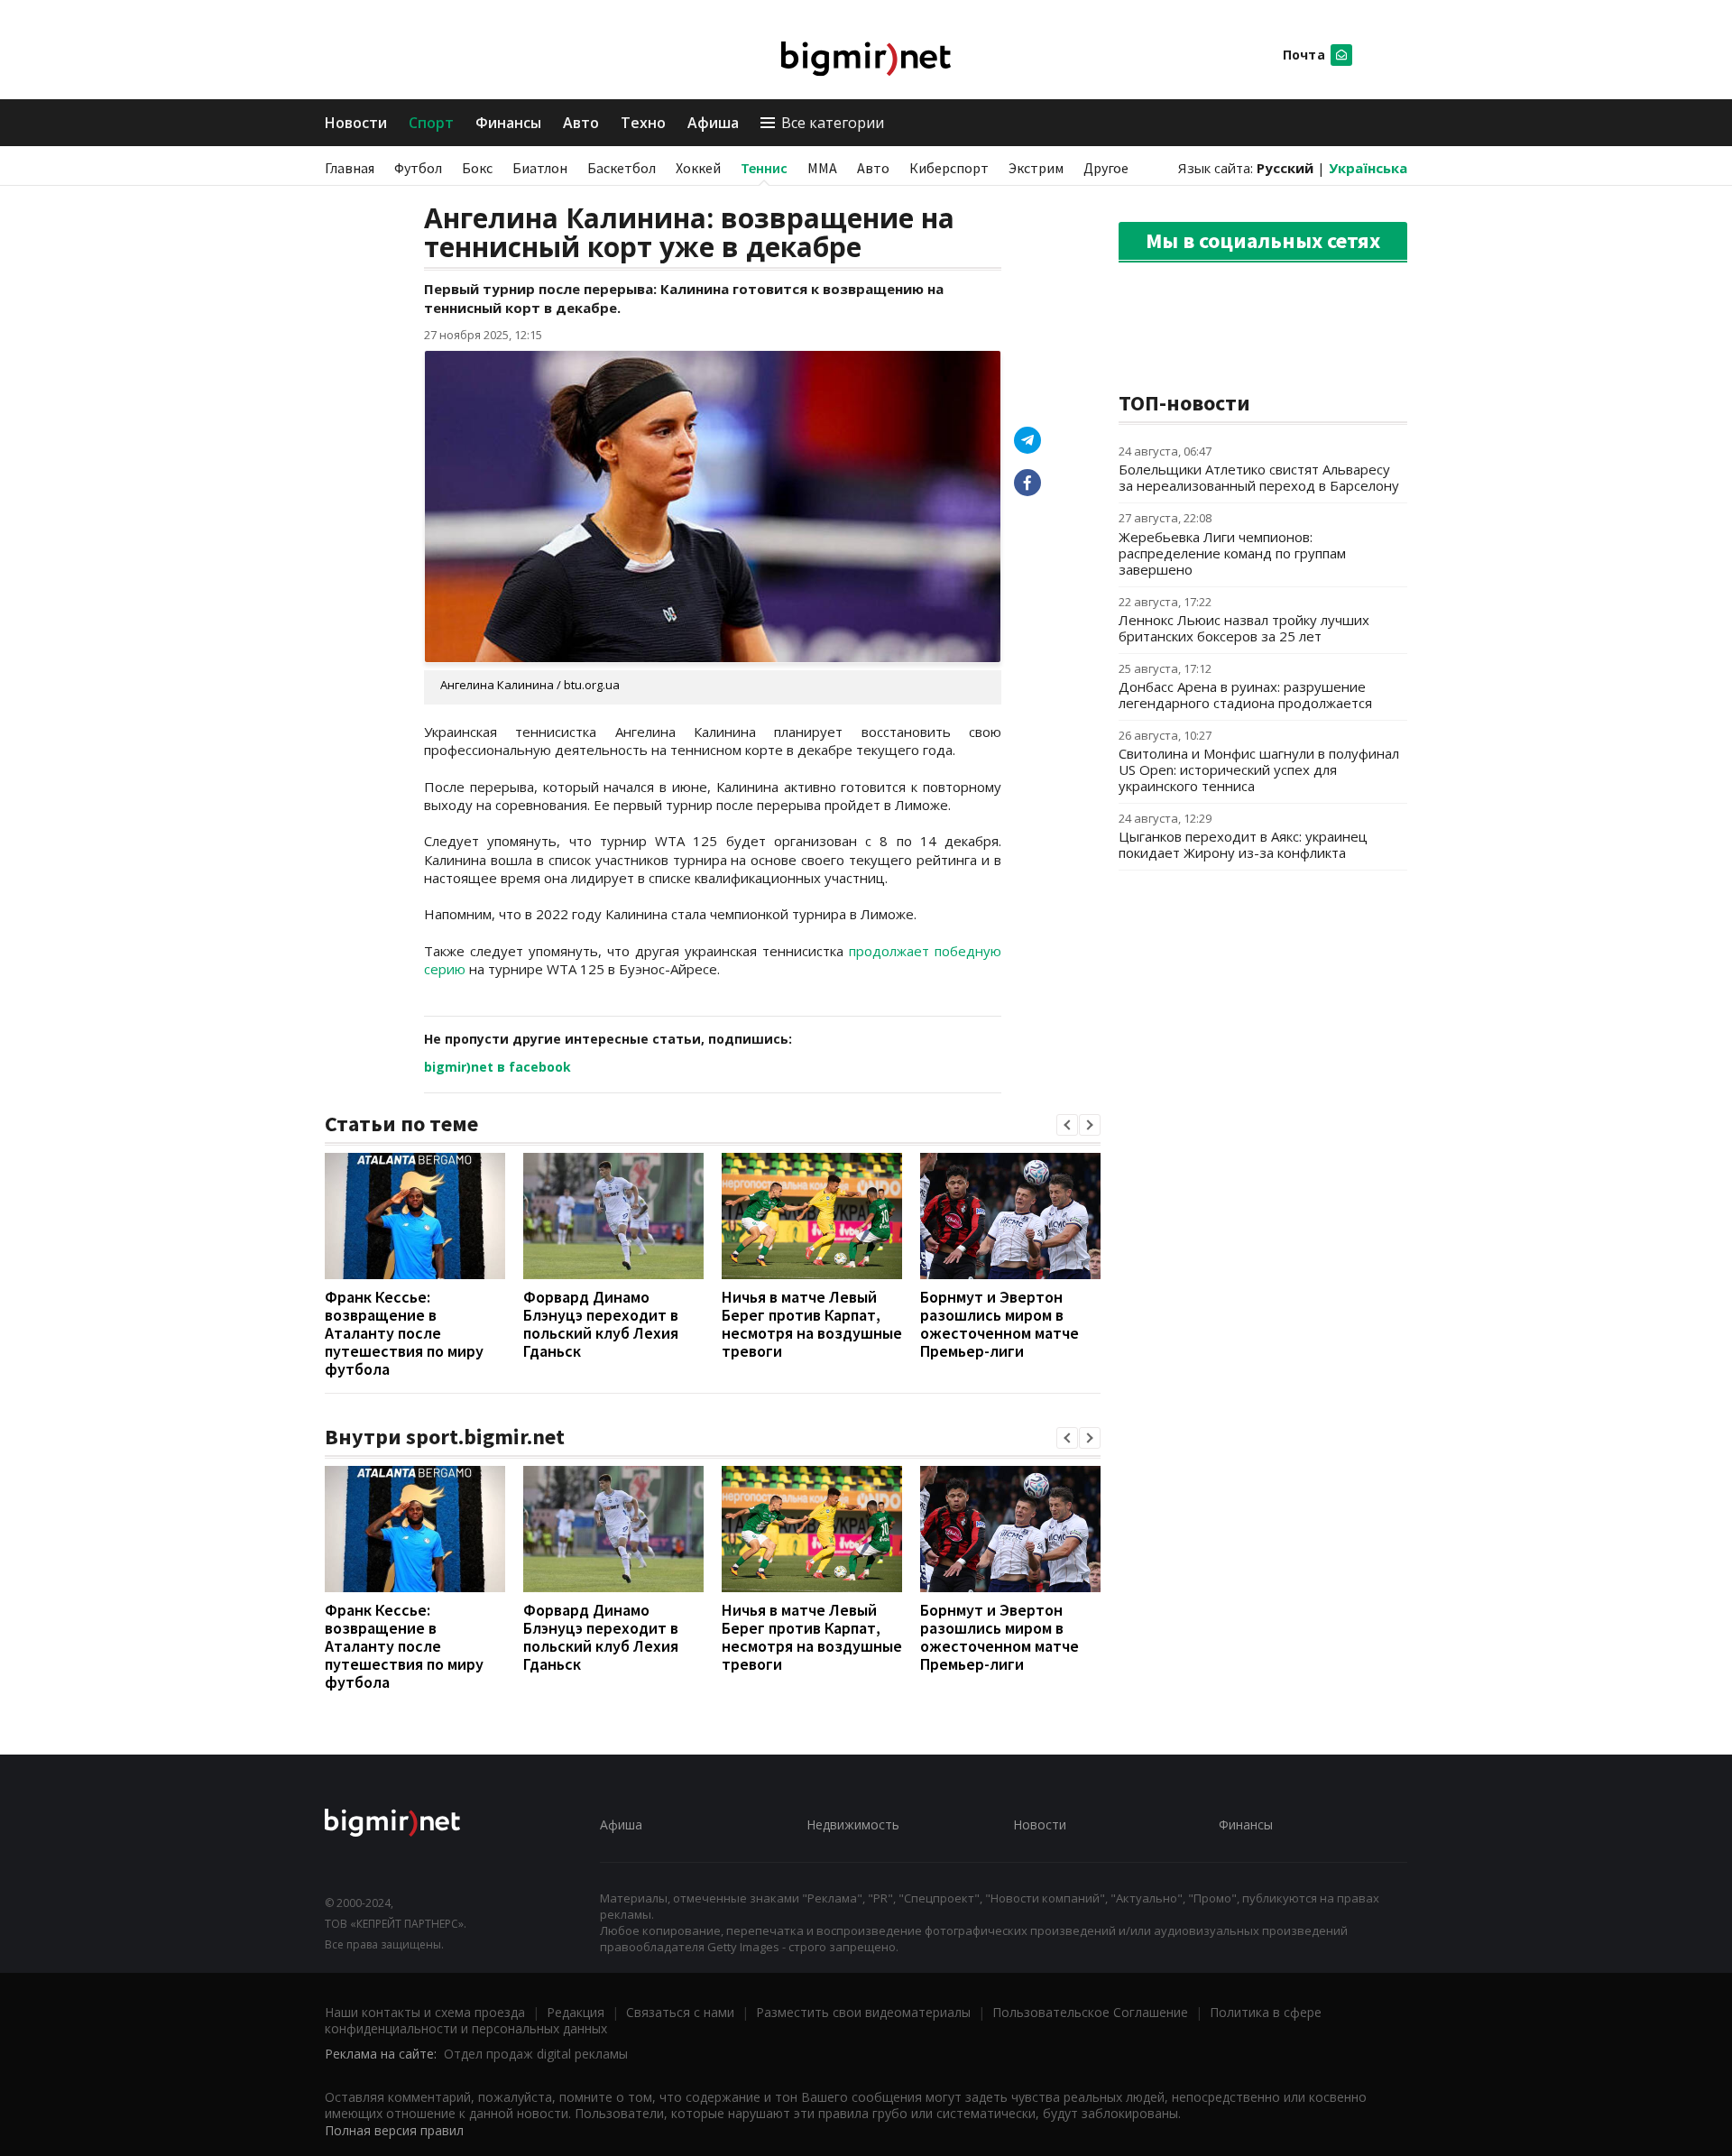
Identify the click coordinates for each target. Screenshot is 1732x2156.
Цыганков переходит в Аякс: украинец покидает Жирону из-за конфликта (1243, 844)
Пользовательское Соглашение (1090, 2012)
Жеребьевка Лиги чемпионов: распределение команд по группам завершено (1232, 553)
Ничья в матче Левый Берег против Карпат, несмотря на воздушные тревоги (812, 1324)
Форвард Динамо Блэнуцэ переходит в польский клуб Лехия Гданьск (601, 1324)
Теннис (764, 168)
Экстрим (1036, 168)
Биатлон (540, 168)
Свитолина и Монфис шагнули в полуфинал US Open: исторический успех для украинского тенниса (1259, 769)
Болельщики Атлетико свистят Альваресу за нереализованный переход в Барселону (1259, 477)
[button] (1067, 1125)
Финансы (508, 123)
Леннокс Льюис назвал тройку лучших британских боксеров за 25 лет (1244, 628)
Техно (643, 123)
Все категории (833, 123)
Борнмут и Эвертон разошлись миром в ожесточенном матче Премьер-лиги (1000, 1324)
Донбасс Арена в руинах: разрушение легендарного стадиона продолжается (1245, 695)
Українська (1368, 168)
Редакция (576, 2012)
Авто (581, 123)
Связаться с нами (680, 2012)
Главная (350, 168)
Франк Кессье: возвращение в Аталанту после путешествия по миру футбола (404, 1333)
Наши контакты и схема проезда (425, 2012)
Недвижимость (853, 1824)
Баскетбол (622, 168)
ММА (822, 168)
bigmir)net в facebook (497, 1067)
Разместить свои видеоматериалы (863, 2012)
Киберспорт (949, 168)
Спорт (431, 123)
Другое (1106, 168)
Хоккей (698, 168)
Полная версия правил (394, 2130)
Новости (356, 123)
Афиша (713, 123)
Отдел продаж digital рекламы (536, 2054)
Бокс (477, 168)
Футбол (418, 168)
